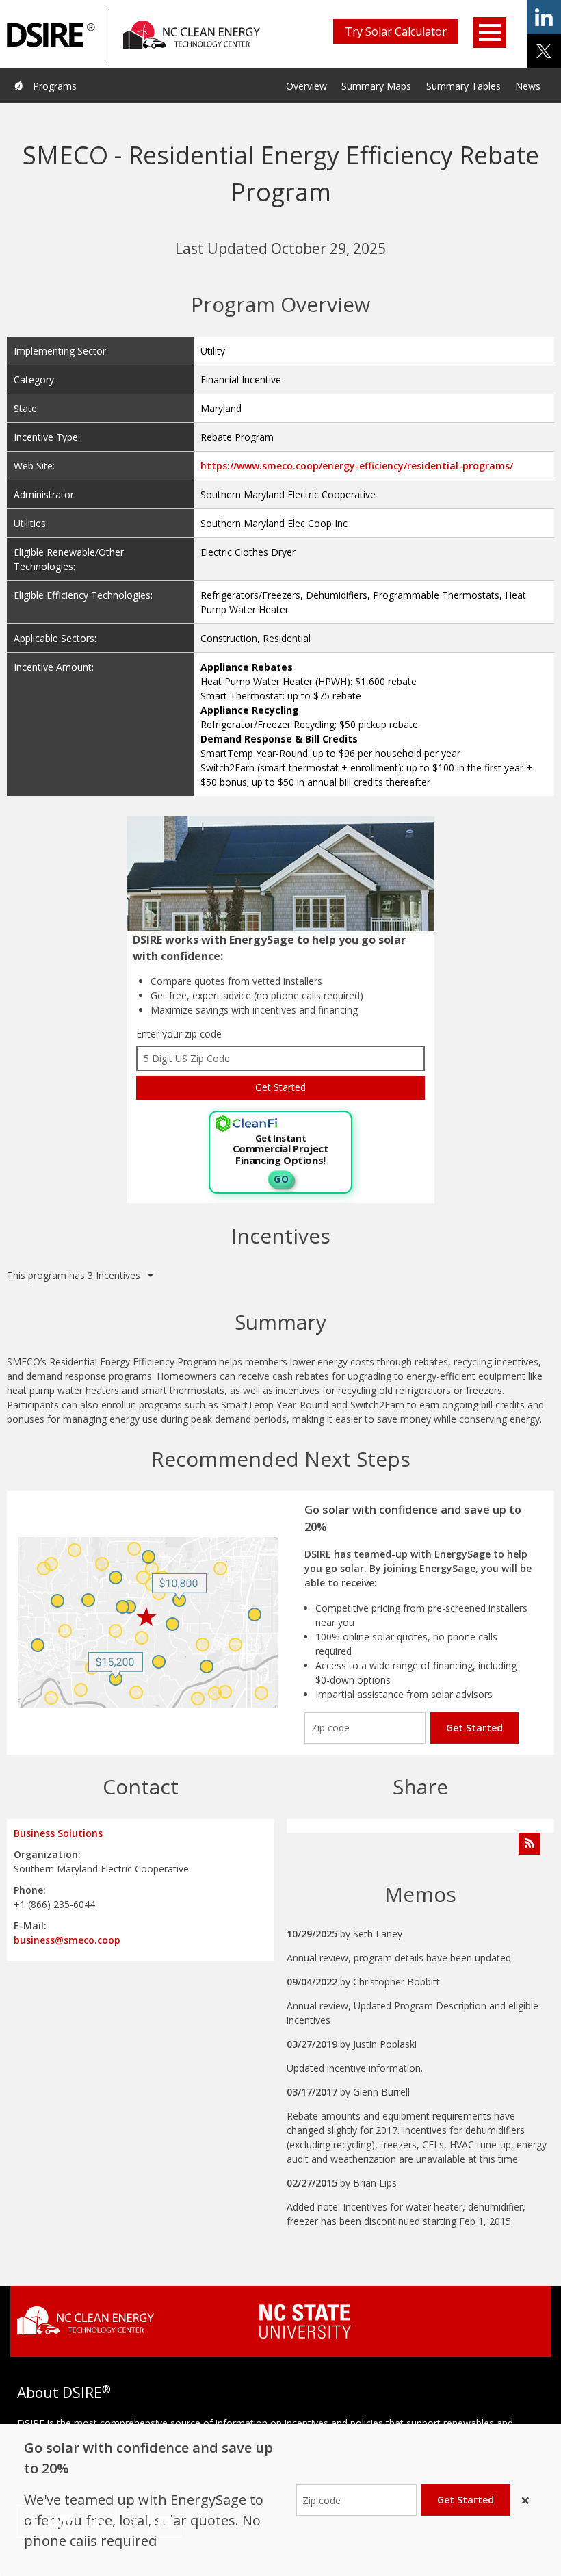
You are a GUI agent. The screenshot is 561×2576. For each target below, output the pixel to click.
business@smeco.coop (67, 1940)
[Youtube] (165, 2521)
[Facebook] (34, 2521)
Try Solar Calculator (396, 31)
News (528, 86)
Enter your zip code (179, 1034)
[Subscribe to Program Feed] (530, 1844)
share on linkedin (544, 17)
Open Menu (490, 33)
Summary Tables (464, 86)
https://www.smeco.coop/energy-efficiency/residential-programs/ (357, 466)
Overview (306, 86)
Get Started (474, 1728)
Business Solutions (58, 1833)
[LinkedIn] (100, 2521)
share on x (544, 51)
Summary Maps (376, 86)
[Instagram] (67, 2521)
